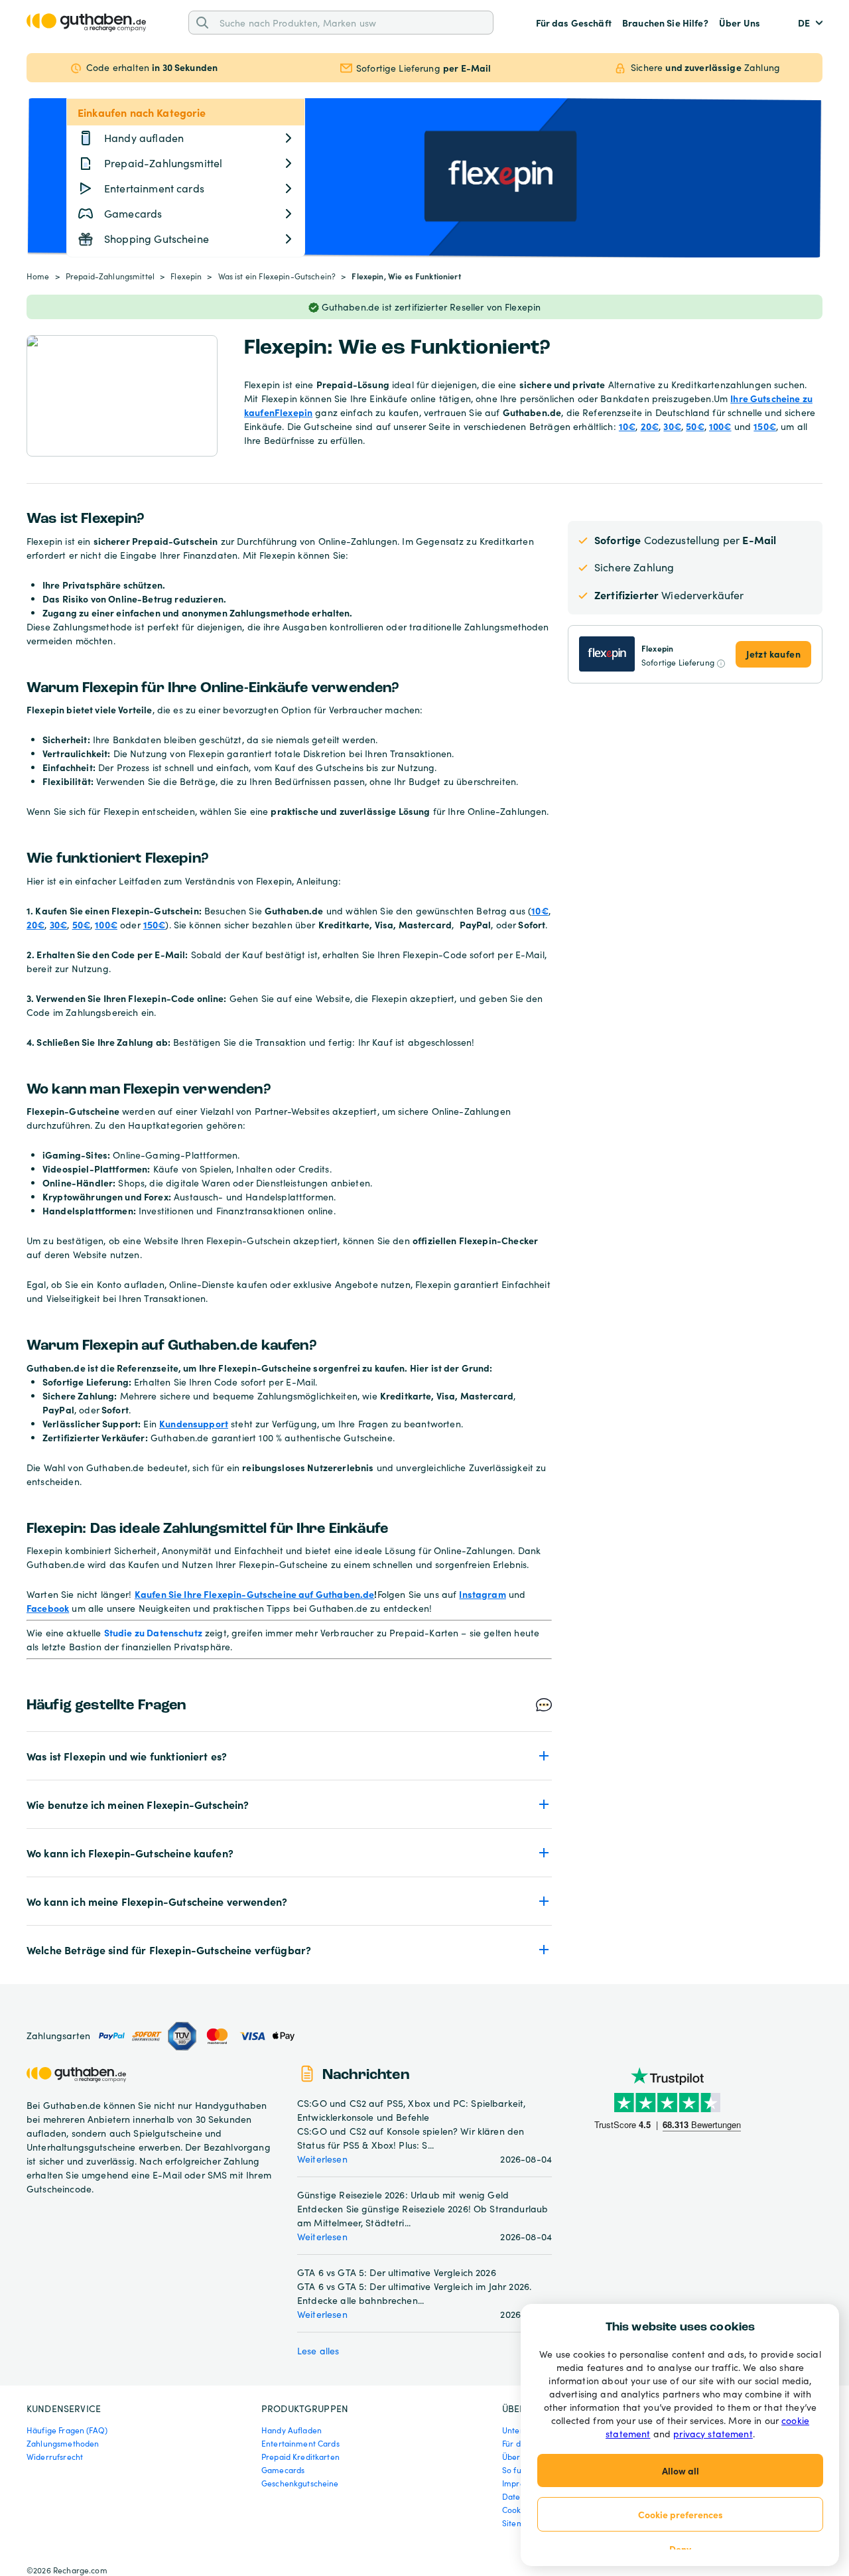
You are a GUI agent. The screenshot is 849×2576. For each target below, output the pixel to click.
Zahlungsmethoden (63, 2443)
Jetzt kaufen (773, 654)
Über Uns (740, 23)
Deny (680, 2549)
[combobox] (352, 22)
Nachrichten (366, 2075)
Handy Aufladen (292, 2430)
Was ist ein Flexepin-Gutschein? (277, 276)
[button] (289, 1756)
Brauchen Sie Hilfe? (665, 23)
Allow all (681, 2470)
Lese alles (318, 2351)
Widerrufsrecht (55, 2457)
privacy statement (713, 2434)
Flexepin (186, 276)
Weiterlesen (322, 2159)
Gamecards (283, 2470)
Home (38, 276)
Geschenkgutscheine (300, 2483)
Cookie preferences (681, 2514)
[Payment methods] (196, 2036)
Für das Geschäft (574, 23)
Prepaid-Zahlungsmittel (110, 276)
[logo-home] (86, 23)
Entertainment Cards (300, 2443)
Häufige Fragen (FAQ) (67, 2430)
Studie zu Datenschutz (153, 1632)
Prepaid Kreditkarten (300, 2457)
